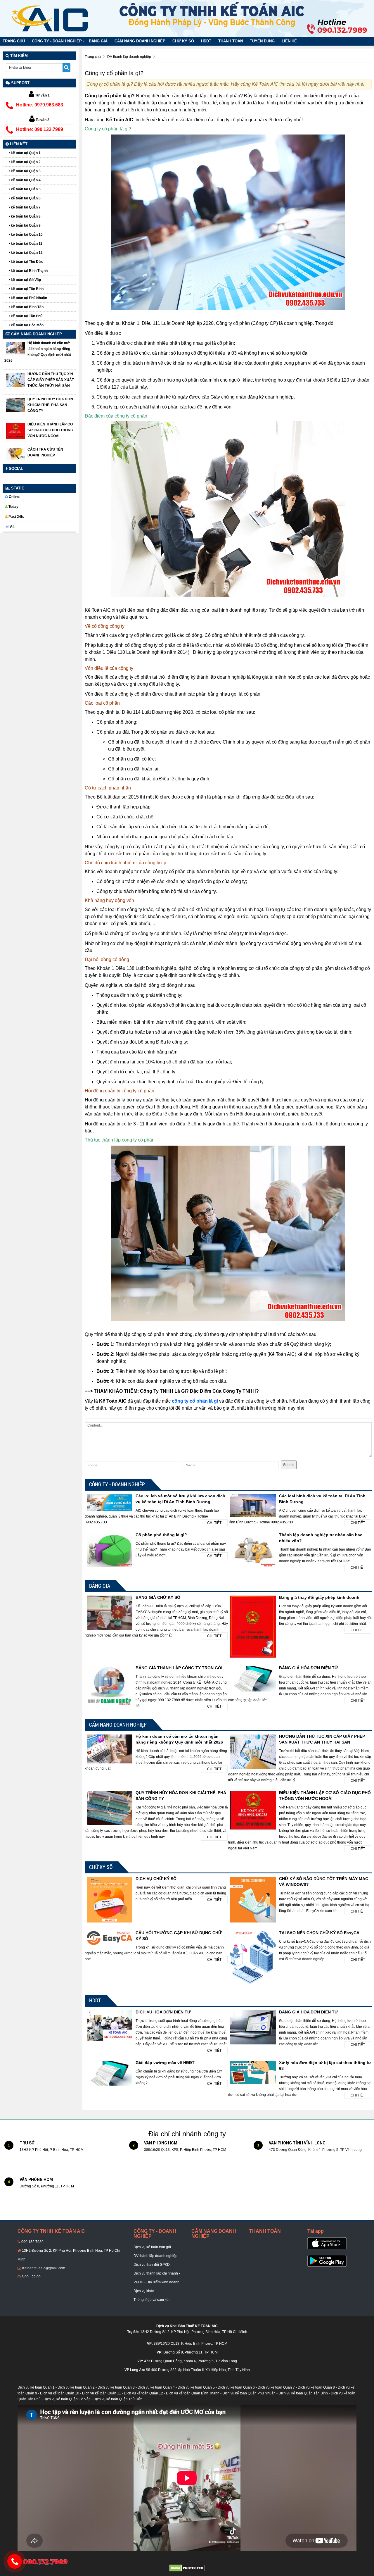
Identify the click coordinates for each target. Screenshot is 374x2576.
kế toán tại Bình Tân (27, 307)
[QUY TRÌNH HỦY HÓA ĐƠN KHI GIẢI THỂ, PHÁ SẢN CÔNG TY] (15, 405)
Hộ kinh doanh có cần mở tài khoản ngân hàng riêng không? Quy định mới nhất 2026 (38, 352)
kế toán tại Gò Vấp (25, 280)
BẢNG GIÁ (98, 41)
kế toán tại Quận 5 (25, 189)
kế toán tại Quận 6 (25, 198)
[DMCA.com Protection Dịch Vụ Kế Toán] (187, 2568)
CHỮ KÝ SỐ (183, 41)
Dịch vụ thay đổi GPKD (152, 2265)
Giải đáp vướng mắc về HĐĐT (165, 2063)
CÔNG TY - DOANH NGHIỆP (57, 41)
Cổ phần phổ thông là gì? (161, 1535)
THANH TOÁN (231, 41)
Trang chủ (14, 41)
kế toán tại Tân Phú (26, 316)
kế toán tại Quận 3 (25, 171)
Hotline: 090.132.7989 (40, 129)
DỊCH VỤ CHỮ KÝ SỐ (156, 1879)
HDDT (206, 41)
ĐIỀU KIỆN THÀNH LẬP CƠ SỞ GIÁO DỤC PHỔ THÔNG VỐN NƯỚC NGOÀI (50, 430)
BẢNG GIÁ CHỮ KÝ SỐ (158, 1597)
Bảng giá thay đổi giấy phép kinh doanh (319, 1597)
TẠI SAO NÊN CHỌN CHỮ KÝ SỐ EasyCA (319, 1933)
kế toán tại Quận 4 (25, 180)
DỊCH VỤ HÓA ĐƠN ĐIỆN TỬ (163, 2012)
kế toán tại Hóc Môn (27, 325)
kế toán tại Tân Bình (27, 289)
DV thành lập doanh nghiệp (155, 2256)
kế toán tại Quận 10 (26, 235)
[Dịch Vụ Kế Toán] (50, 18)
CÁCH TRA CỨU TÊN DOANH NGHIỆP (45, 452)
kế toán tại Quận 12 (26, 253)
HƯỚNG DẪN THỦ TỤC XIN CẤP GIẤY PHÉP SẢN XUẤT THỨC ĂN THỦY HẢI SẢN (51, 380)
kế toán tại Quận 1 (25, 153)
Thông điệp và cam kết (151, 2300)
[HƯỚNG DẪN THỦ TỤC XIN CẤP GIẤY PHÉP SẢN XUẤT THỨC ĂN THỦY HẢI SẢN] (15, 380)
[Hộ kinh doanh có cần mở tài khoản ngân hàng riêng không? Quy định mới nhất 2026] (15, 348)
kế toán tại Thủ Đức (27, 262)
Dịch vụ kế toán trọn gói (152, 2247)
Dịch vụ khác (144, 2291)
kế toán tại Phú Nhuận (28, 298)
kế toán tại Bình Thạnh (29, 271)
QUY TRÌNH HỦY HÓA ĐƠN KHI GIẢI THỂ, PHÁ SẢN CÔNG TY (50, 405)
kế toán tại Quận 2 (25, 162)
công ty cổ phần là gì (195, 1401)
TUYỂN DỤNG (262, 41)
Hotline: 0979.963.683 (40, 105)
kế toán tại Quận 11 (26, 244)
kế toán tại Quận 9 (25, 225)
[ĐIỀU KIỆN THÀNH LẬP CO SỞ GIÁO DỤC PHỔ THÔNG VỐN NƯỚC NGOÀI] (15, 432)
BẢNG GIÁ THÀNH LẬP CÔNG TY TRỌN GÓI (179, 1668)
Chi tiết (214, 1523)
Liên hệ (289, 41)
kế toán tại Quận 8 (25, 216)
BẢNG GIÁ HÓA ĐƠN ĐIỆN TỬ (309, 1668)
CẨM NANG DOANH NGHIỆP (140, 41)
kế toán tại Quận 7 (25, 207)
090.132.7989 (32, 2242)
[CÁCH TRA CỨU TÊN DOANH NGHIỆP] (15, 454)
